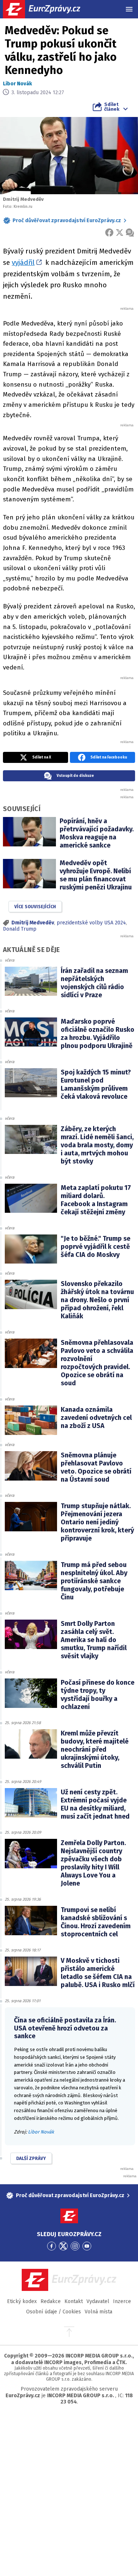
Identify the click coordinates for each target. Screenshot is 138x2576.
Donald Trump (20, 929)
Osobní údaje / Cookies (54, 2312)
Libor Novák (17, 84)
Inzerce (122, 2301)
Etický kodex (22, 2301)
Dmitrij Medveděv (33, 923)
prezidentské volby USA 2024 (91, 923)
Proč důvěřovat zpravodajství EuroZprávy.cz (67, 221)
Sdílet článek (112, 107)
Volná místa (98, 2312)
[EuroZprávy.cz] (48, 9)
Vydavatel (98, 2301)
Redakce (51, 2301)
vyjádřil (23, 262)
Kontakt (74, 2301)
